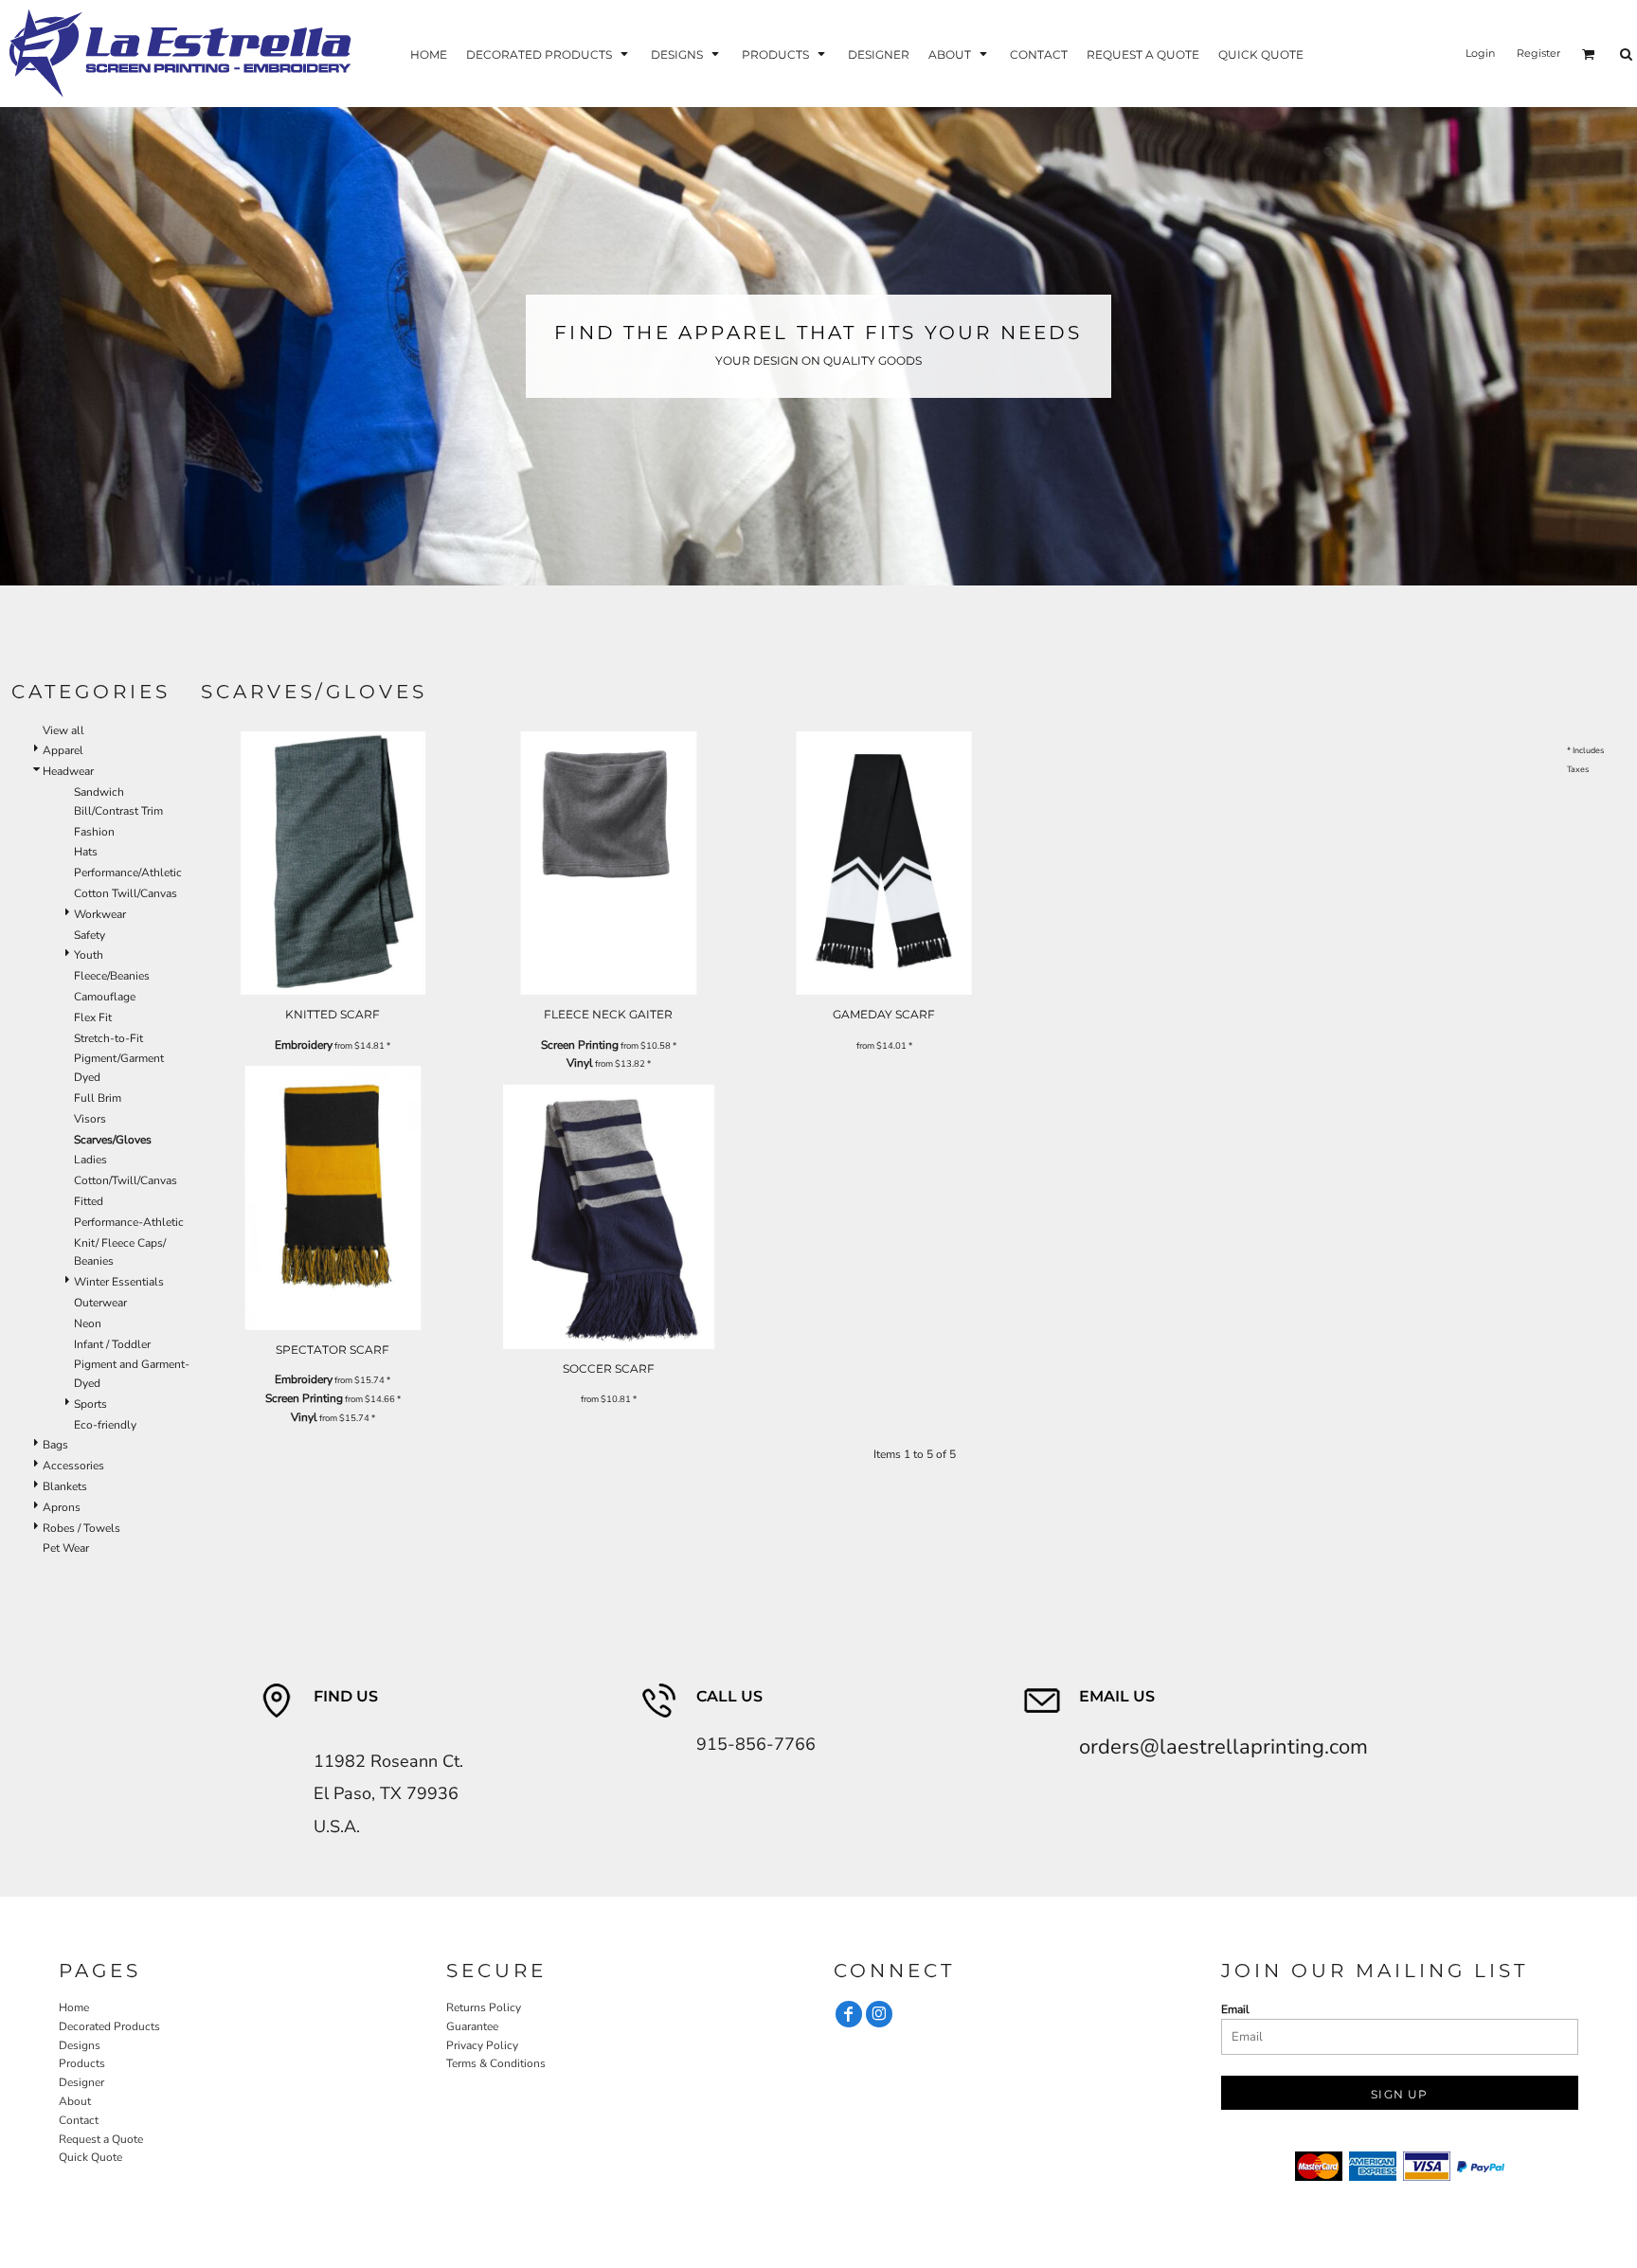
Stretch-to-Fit (108, 1038)
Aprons (62, 1507)
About (75, 2101)
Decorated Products (109, 2026)
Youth (89, 955)
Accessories (73, 1466)
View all (63, 730)
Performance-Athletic (129, 1222)
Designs (80, 2045)
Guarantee (472, 2026)
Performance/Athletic (128, 873)
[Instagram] (879, 2014)
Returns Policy (484, 2007)
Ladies (90, 1160)
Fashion (94, 832)
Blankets (65, 1486)
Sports (90, 1404)
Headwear (68, 771)
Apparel (63, 750)
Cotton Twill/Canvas (126, 893)
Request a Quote (101, 2139)
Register (1538, 53)
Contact (79, 2120)
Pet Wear (66, 1548)
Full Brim (98, 1098)
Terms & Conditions (496, 2063)
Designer (81, 2082)
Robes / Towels (81, 1528)
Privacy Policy (482, 2045)
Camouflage (105, 997)
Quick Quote (90, 2157)
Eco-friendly (105, 1425)
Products (82, 2063)
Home (74, 2007)
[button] (549, 54)
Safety (90, 935)
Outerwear (100, 1303)
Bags (55, 1445)
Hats (86, 852)
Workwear (100, 914)
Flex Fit (93, 1017)
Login (1480, 53)
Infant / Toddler (112, 1344)
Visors (90, 1119)
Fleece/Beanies (112, 976)
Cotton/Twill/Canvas (126, 1180)
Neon (88, 1323)
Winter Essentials (119, 1282)
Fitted (89, 1201)
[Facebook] (849, 2014)
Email (1235, 2009)
